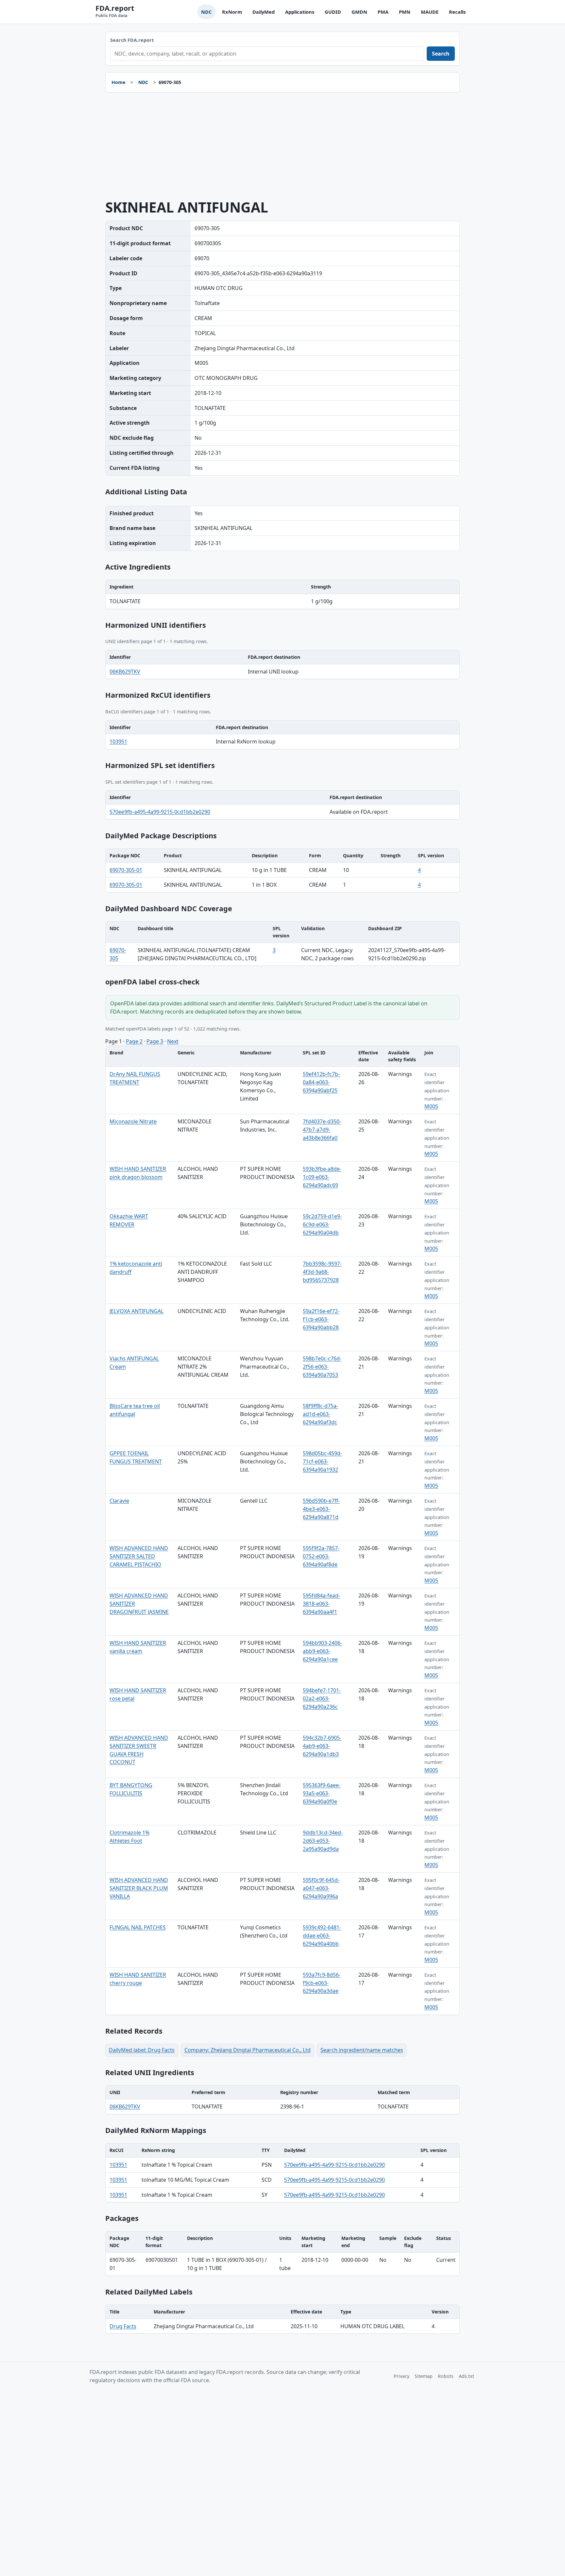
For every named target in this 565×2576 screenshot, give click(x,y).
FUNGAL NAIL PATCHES (138, 1927)
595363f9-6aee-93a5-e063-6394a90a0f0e (322, 1793)
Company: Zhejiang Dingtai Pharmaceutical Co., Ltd (248, 2050)
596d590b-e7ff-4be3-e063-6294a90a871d (321, 1509)
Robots (446, 2376)
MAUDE (430, 12)
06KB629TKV (125, 672)
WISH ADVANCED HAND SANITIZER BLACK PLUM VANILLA (139, 1888)
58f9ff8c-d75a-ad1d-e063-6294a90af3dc (320, 1414)
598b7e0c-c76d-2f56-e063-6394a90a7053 (322, 1367)
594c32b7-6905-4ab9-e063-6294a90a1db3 (322, 1746)
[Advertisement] (282, 146)
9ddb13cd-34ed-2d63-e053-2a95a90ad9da (323, 1841)
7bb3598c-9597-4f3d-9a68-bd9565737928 (322, 1272)
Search (441, 54)
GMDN (359, 12)
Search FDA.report (132, 40)
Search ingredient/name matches (362, 2050)
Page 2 (134, 1041)
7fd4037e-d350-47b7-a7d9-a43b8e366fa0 (322, 1130)
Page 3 (155, 1041)
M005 (431, 1106)
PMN (405, 12)
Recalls (457, 12)
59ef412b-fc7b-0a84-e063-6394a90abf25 (321, 1082)
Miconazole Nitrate (133, 1121)
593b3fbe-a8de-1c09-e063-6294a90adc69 (322, 1177)
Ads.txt (466, 2376)
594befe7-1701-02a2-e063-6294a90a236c (322, 1698)
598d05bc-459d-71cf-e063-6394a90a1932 (322, 1461)
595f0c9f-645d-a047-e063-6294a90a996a (321, 1888)
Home (118, 82)
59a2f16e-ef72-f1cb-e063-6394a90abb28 (321, 1319)
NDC (206, 12)
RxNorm (232, 12)
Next (173, 1041)
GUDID (333, 12)
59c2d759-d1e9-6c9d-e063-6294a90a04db (322, 1224)
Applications (300, 12)
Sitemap (424, 2376)
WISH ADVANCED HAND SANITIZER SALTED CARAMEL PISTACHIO (139, 1556)
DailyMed (264, 12)
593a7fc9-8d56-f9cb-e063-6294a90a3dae (322, 1983)
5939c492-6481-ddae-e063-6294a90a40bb (322, 1936)
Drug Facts (123, 2326)
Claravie (119, 1501)
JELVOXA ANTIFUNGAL (137, 1311)
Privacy (402, 2376)
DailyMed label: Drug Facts (142, 2050)
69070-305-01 (126, 870)
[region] (282, 594)
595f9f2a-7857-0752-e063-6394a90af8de (321, 1556)
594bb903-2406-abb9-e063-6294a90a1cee (322, 1651)
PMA (383, 12)
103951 (118, 742)
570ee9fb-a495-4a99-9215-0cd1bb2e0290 (160, 812)
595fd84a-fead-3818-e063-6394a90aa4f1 (321, 1604)
